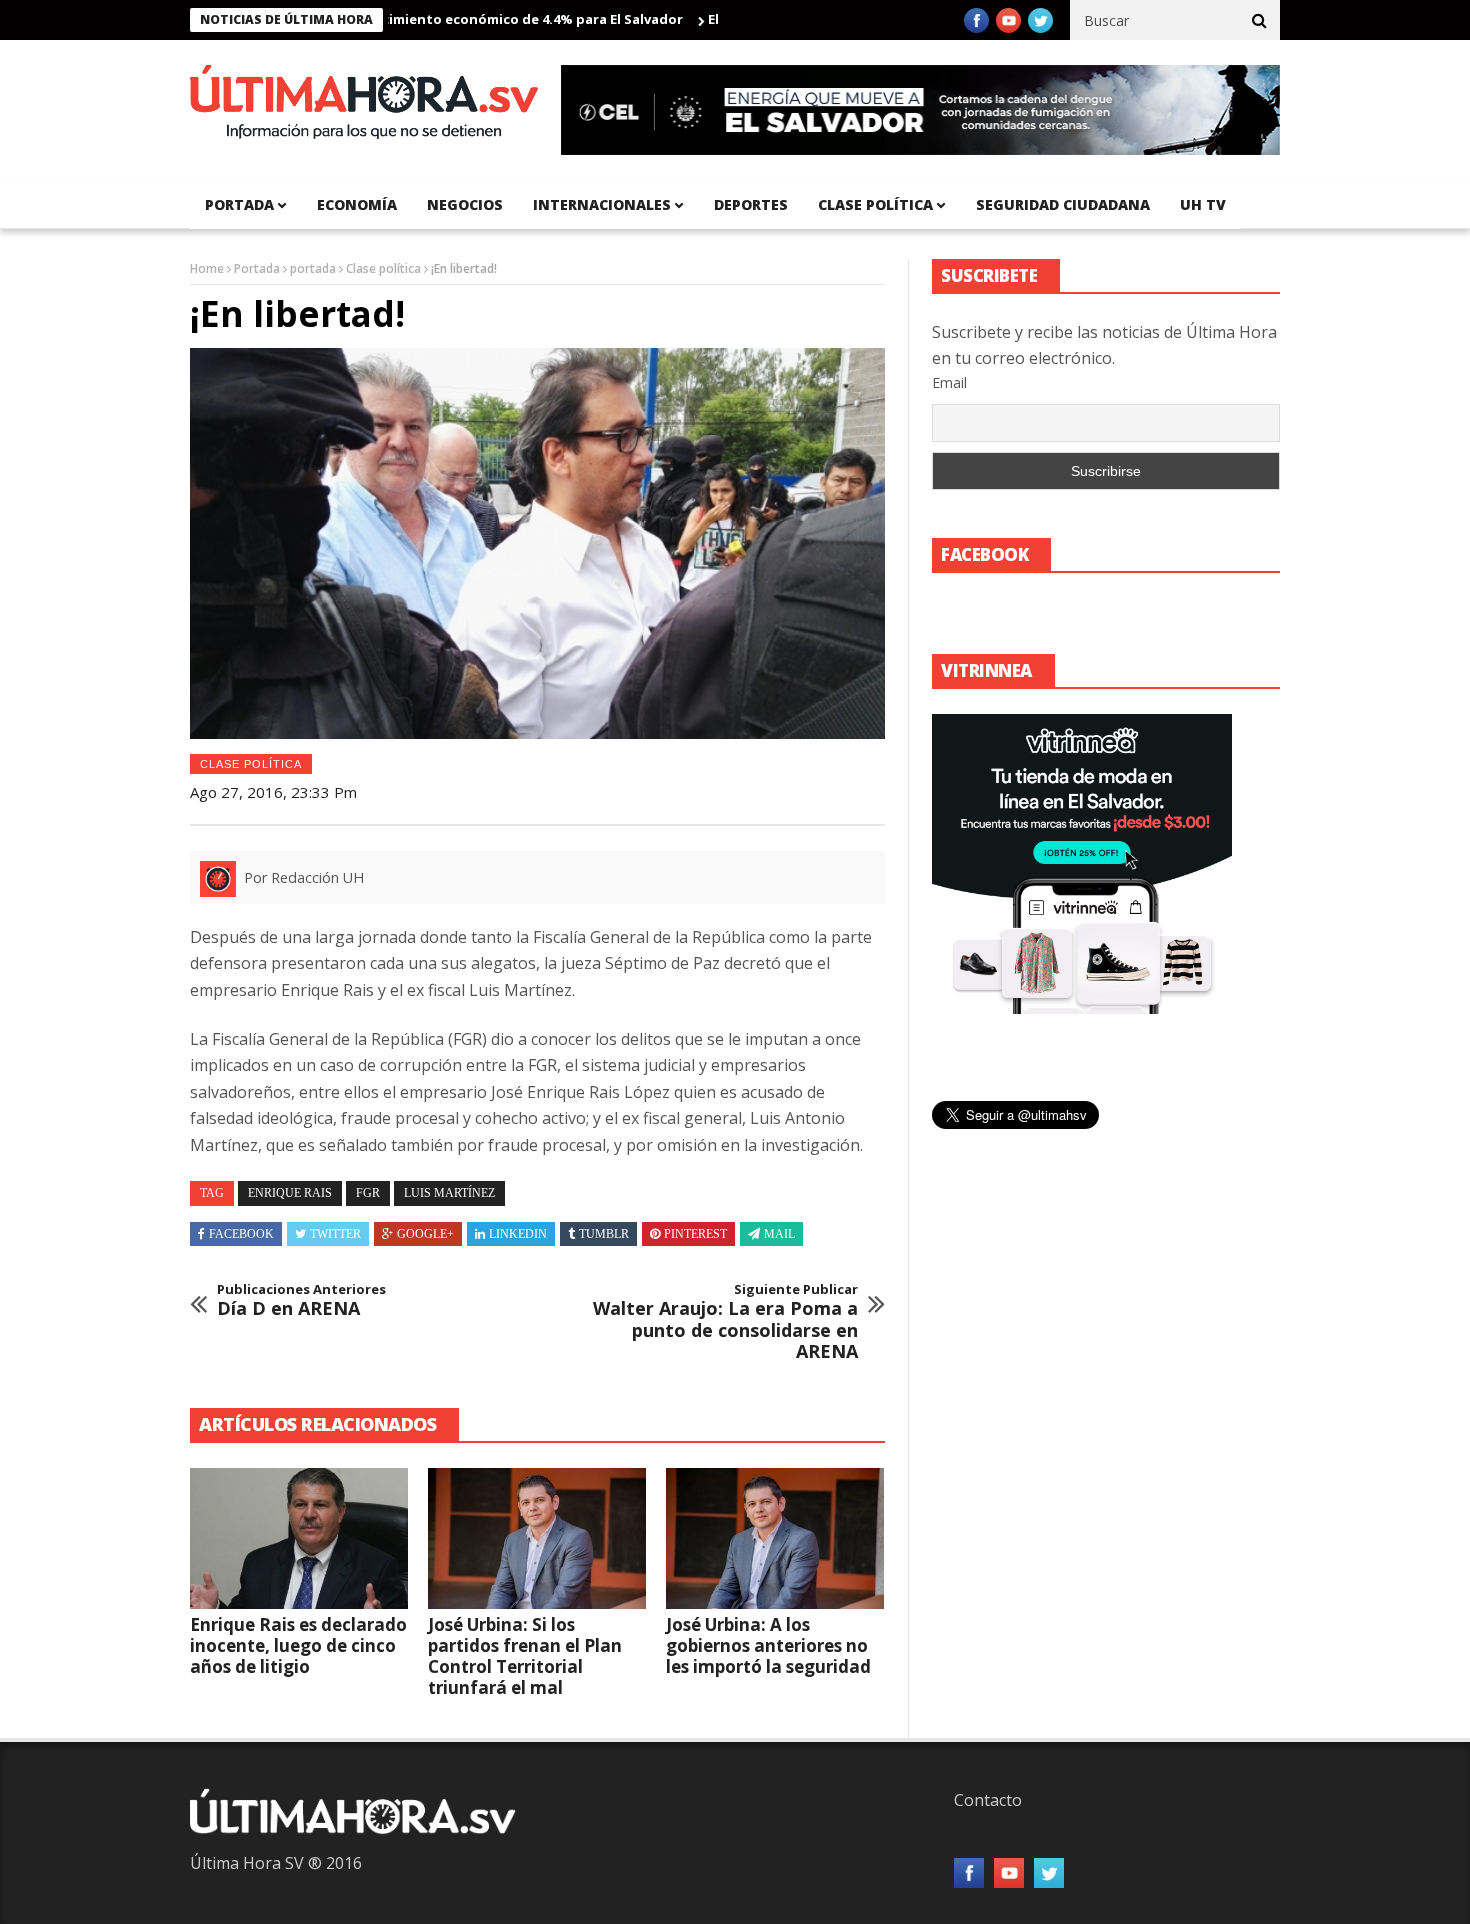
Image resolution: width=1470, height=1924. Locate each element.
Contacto (988, 1800)
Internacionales (602, 204)
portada (239, 204)
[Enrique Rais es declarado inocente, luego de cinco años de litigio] (299, 1539)
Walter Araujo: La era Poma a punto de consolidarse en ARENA (725, 1322)
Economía (357, 204)
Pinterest (695, 1234)
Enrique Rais (290, 1193)
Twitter (335, 1234)
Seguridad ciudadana (1063, 204)
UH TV (1203, 204)
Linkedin (518, 1234)
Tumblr (604, 1234)
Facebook (241, 1234)
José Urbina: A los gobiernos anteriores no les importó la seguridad (768, 1645)
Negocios (465, 204)
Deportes (751, 204)
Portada (257, 268)
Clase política (875, 204)
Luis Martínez (449, 1193)
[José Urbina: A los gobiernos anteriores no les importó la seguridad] (775, 1539)
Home (207, 268)
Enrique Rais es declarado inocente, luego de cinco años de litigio (298, 1645)
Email (949, 382)
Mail (779, 1234)
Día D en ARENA (301, 1300)
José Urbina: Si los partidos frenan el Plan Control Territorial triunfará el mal (525, 1656)
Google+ (425, 1234)
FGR (368, 1193)
